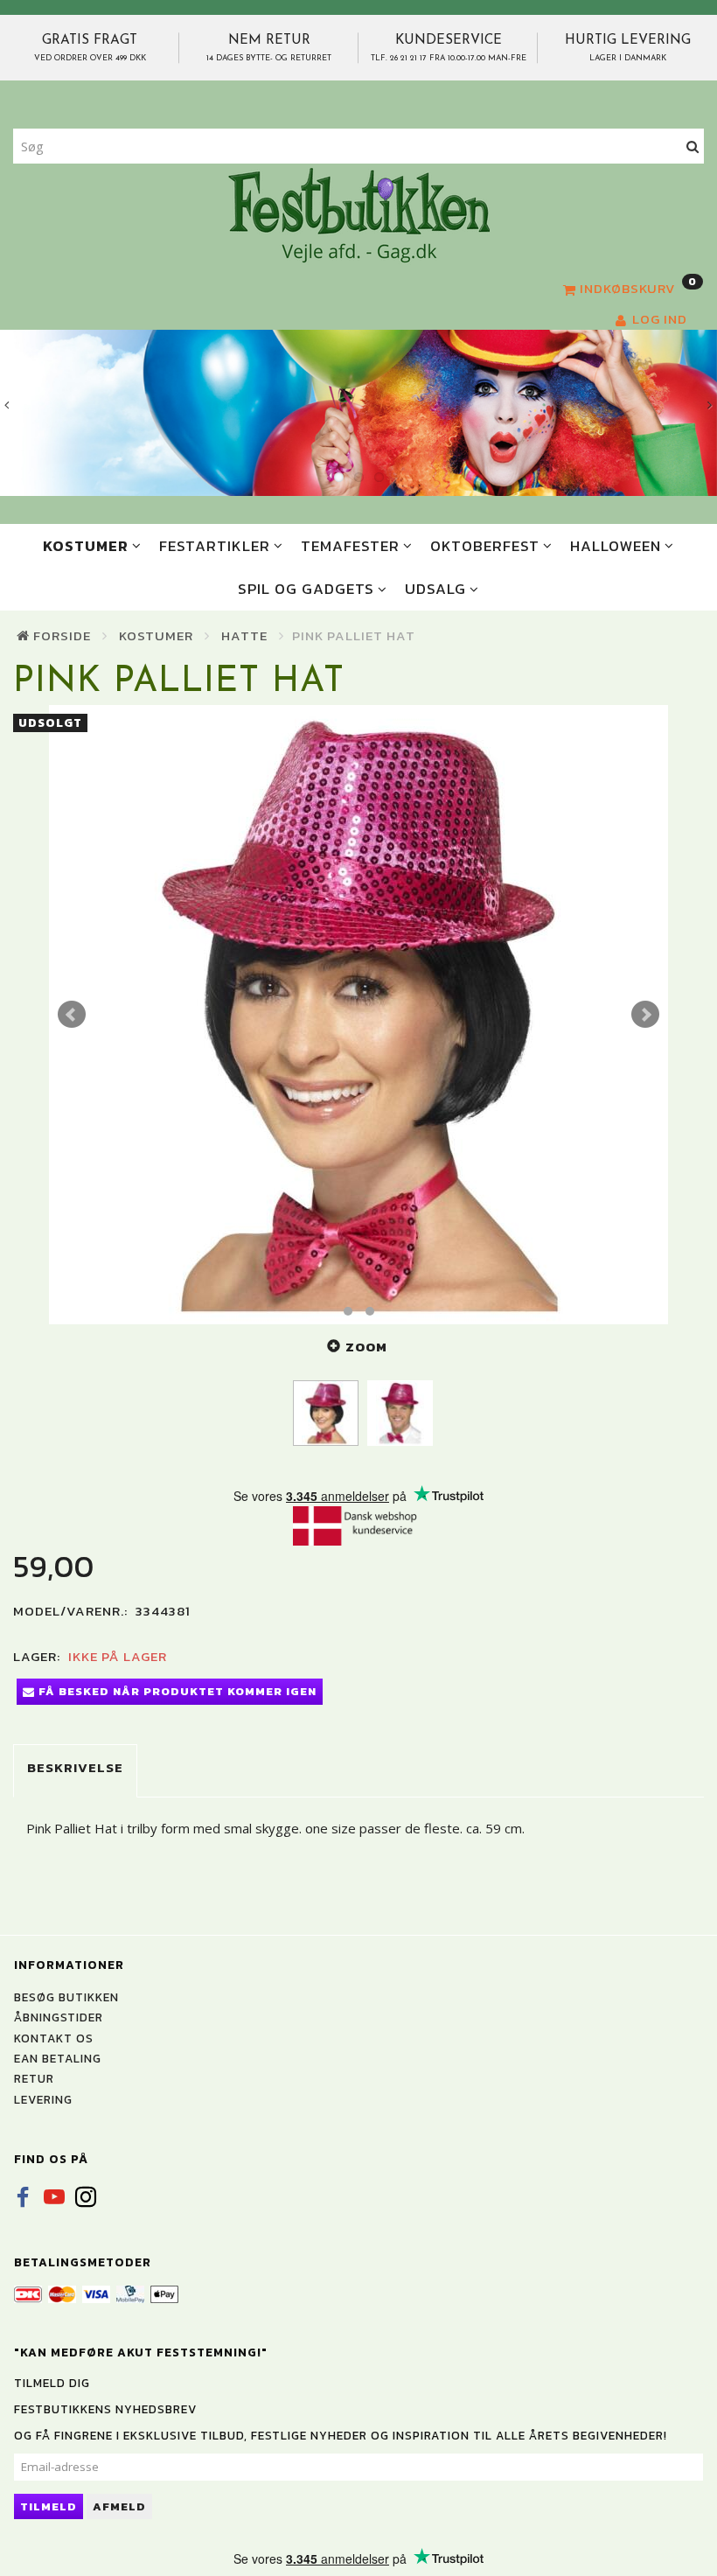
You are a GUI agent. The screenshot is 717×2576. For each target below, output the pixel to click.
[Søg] (693, 147)
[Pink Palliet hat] (358, 1015)
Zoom (366, 1347)
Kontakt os (54, 2038)
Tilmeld (49, 2506)
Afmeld (119, 2506)
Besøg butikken (66, 1997)
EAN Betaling (58, 2058)
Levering (43, 2099)
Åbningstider (59, 2017)
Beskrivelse (75, 1767)
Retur (34, 2078)
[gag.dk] (359, 214)
